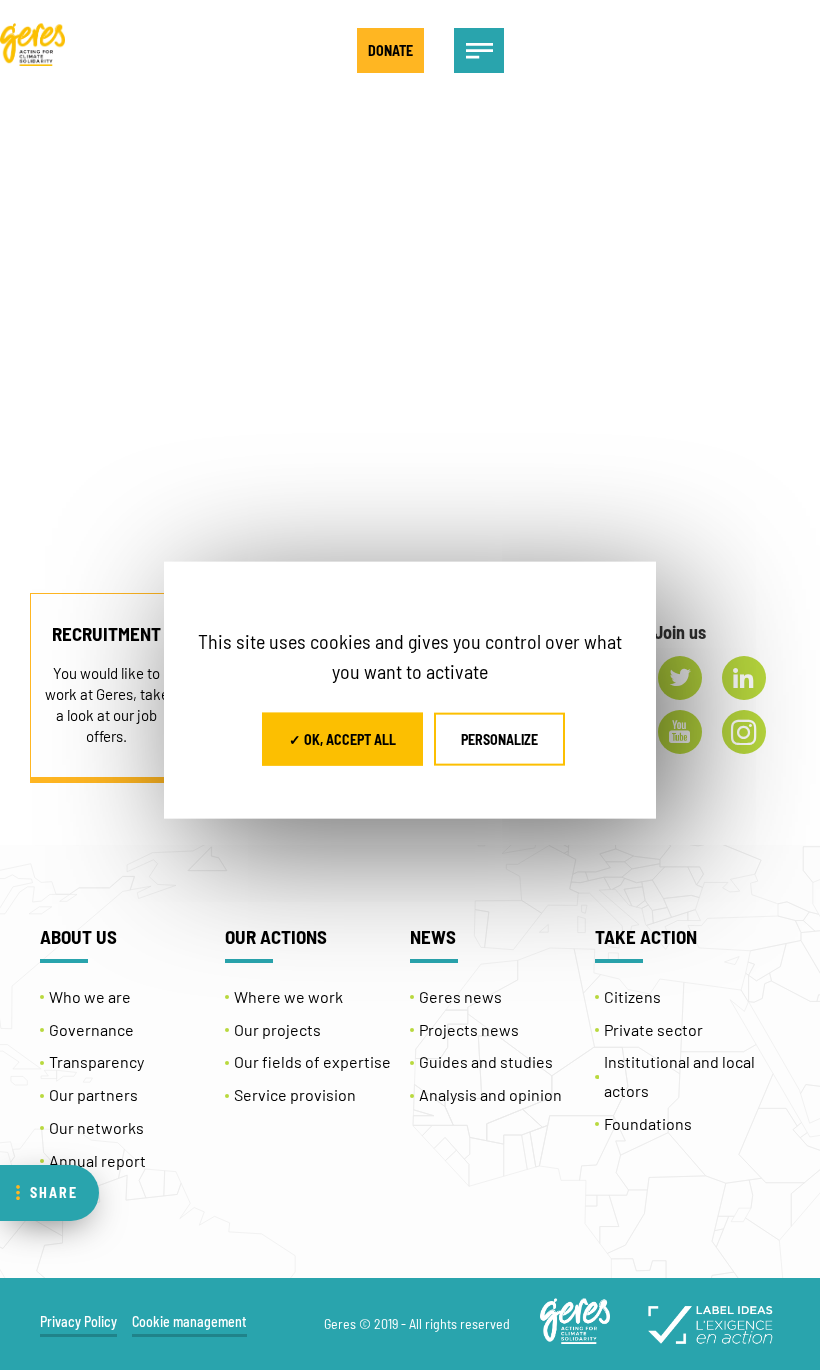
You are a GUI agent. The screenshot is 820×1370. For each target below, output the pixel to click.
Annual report (97, 1160)
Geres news (460, 996)
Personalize (499, 739)
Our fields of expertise (312, 1061)
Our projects (277, 1029)
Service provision (295, 1094)
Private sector (653, 1029)
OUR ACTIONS (276, 936)
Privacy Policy (78, 1321)
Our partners (93, 1094)
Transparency (96, 1061)
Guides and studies (486, 1061)
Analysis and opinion (490, 1094)
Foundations (648, 1123)
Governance (91, 1029)
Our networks (96, 1127)
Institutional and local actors (679, 1076)
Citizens (632, 996)
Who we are (90, 996)
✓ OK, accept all (342, 739)
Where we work (288, 996)
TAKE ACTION (646, 936)
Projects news (469, 1029)
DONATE (390, 50)
